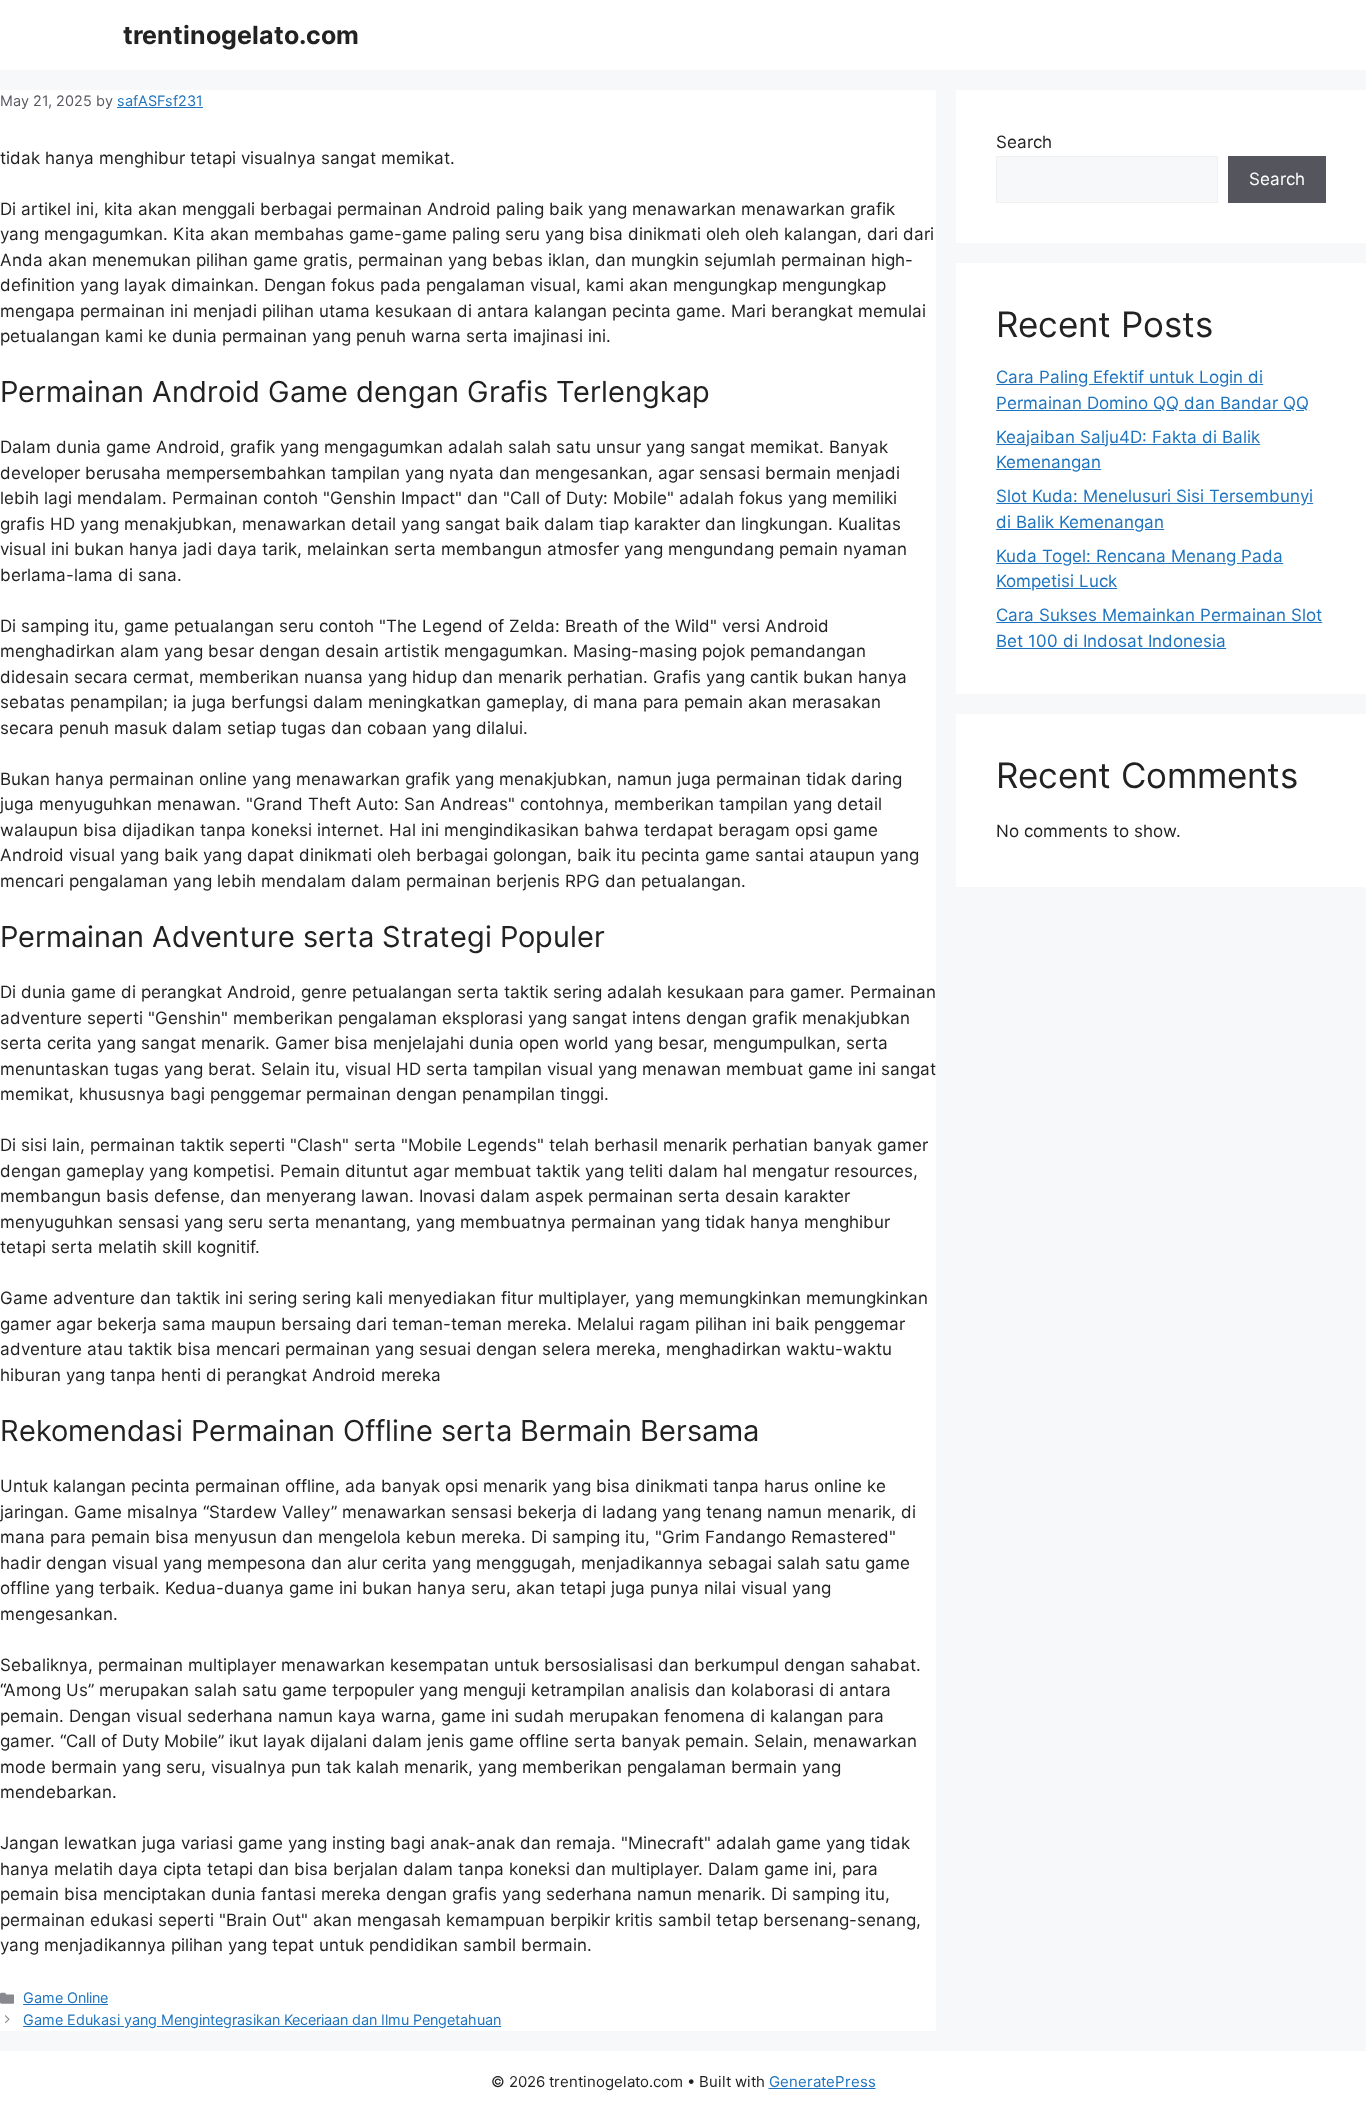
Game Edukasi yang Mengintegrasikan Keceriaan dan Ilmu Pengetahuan (262, 2019)
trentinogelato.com (241, 35)
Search (1024, 142)
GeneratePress (822, 2081)
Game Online (65, 1997)
